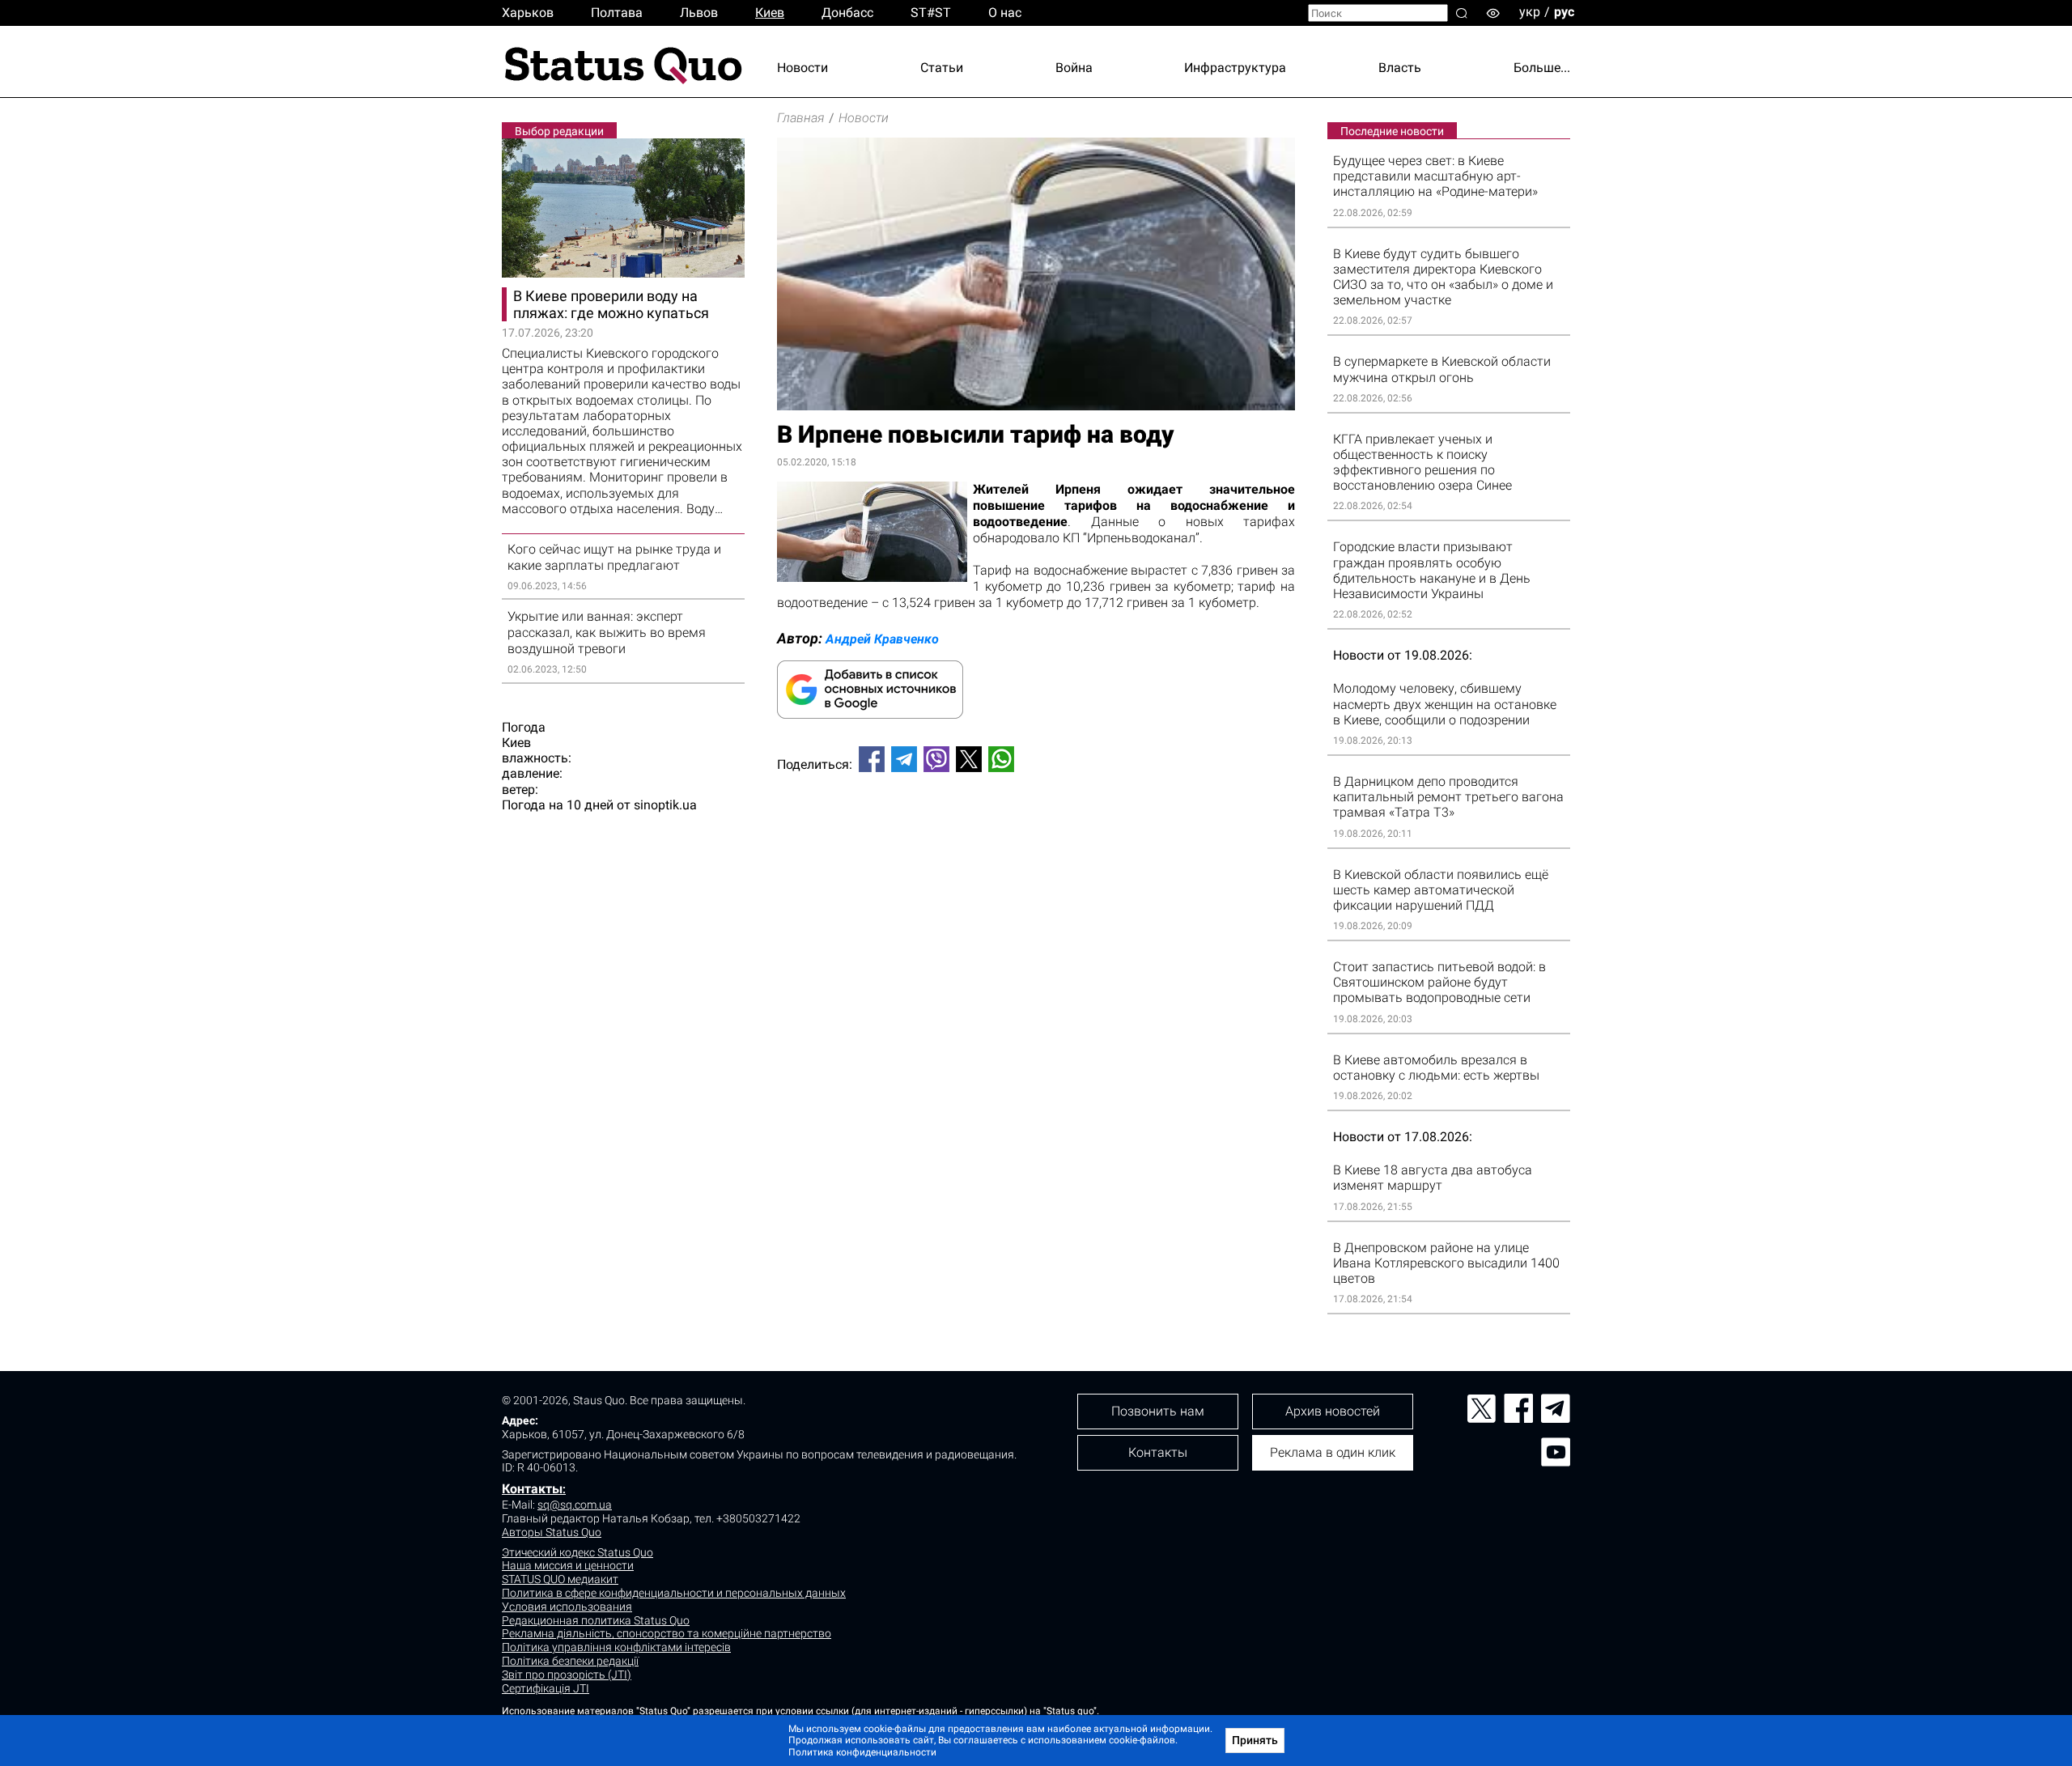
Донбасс (847, 13)
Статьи (942, 68)
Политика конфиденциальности (862, 1752)
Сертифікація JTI (546, 1688)
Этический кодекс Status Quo (577, 1552)
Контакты (532, 1489)
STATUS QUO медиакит (560, 1579)
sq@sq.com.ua (575, 1505)
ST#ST (931, 13)
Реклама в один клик (1333, 1452)
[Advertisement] (1036, 838)
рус (1564, 12)
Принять (1255, 1740)
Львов (699, 13)
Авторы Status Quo (552, 1532)
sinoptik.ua (665, 805)
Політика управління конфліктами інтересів (616, 1647)
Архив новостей (1333, 1411)
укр (1530, 12)
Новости (802, 68)
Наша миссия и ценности (568, 1565)
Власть (1400, 68)
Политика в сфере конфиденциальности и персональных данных (674, 1593)
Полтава (617, 13)
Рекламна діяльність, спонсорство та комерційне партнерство (667, 1633)
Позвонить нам (1158, 1411)
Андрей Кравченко (882, 639)
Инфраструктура (1235, 68)
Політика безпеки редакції (570, 1661)
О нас (1005, 13)
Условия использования (567, 1607)
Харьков (528, 13)
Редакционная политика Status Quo (596, 1620)
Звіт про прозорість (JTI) (567, 1675)
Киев (770, 13)
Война (1074, 68)
